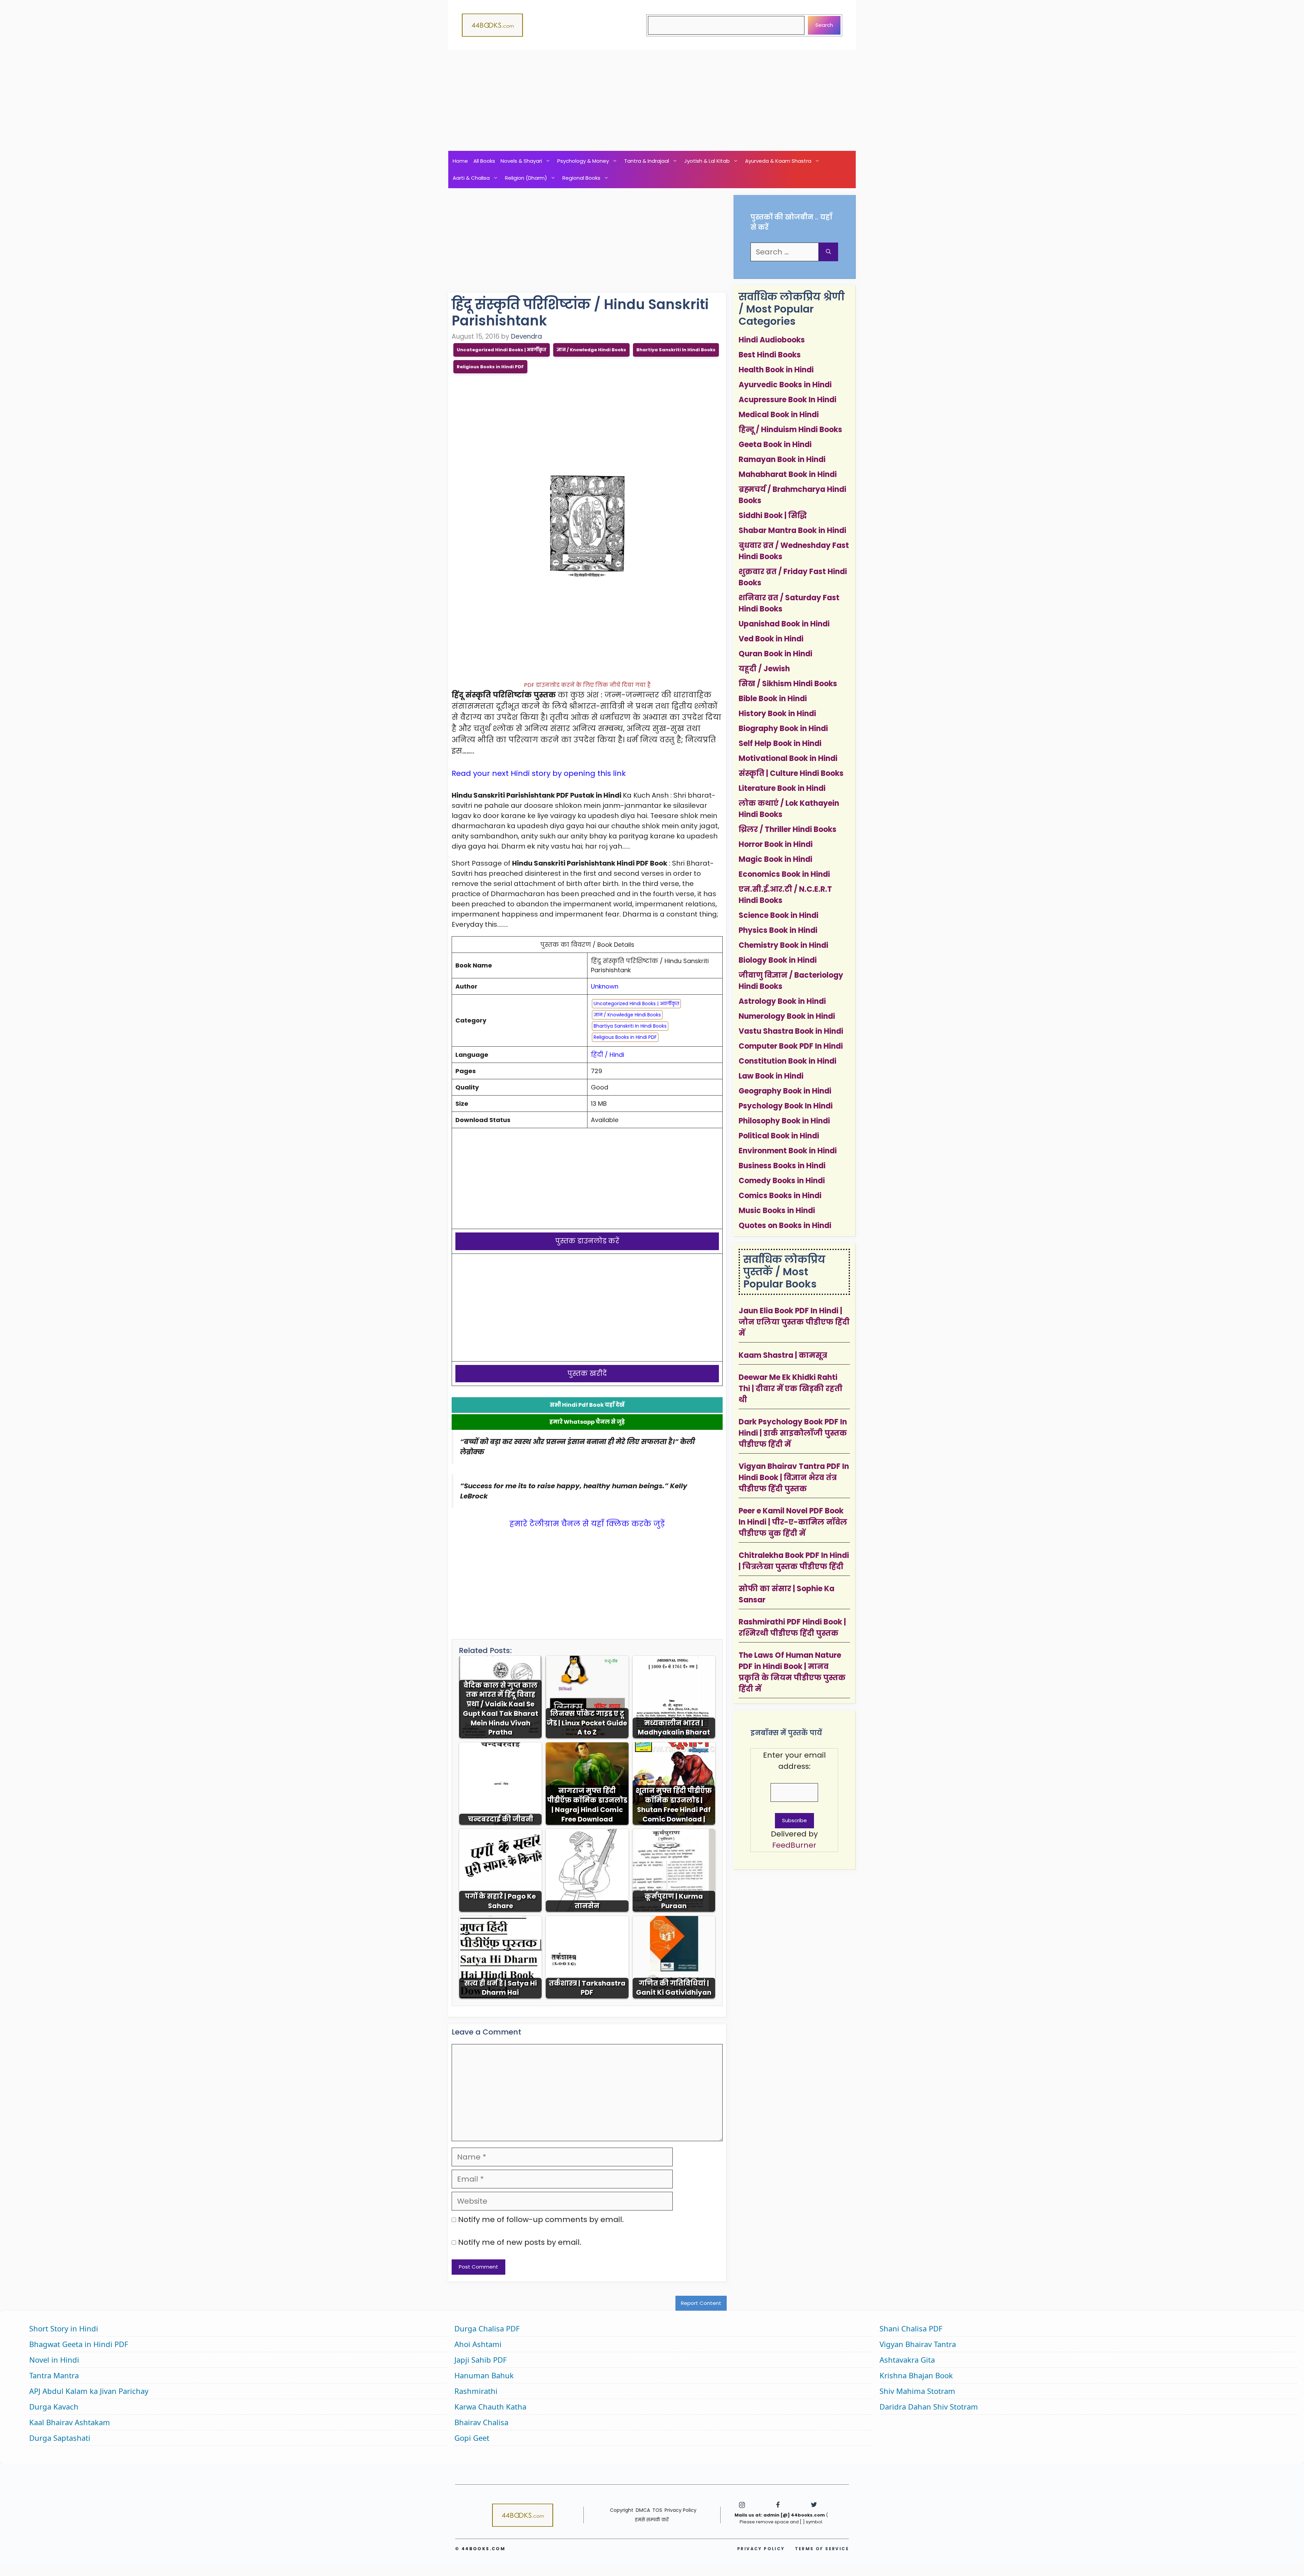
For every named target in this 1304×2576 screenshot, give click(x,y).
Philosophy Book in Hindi (784, 1121)
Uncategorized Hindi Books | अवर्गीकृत (502, 350)
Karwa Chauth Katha (490, 2406)
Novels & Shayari (521, 161)
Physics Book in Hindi (778, 930)
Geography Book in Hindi (785, 1091)
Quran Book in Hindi (775, 654)
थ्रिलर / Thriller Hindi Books (787, 829)
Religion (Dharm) (526, 178)
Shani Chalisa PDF (911, 2328)
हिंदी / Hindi (608, 1055)
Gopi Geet (472, 2438)
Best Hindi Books (770, 355)
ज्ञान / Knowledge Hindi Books (591, 350)
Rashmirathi (476, 2391)
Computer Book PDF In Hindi (791, 1046)
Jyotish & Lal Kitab (707, 161)
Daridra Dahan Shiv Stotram (929, 2406)
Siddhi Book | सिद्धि (773, 516)
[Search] (828, 252)
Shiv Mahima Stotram (917, 2391)
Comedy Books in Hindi (782, 1181)
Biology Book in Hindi (778, 960)
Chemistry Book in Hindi (783, 945)
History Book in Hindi (777, 714)
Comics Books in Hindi (780, 1196)
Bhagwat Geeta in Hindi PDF (79, 2344)
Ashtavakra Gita (907, 2360)
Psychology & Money (583, 161)
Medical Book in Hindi (779, 415)
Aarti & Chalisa (471, 178)
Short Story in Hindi (64, 2328)
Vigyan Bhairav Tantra (918, 2344)
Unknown (605, 986)
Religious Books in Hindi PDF (490, 367)
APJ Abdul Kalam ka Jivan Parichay (89, 2391)
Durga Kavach (54, 2406)
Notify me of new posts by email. (520, 2242)
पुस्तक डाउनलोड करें (587, 1241)
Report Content (701, 2303)
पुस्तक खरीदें (587, 1373)
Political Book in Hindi (779, 1136)
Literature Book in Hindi (782, 788)
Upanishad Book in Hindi (784, 624)
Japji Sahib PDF (481, 2360)
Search (824, 25)
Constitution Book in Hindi (787, 1061)
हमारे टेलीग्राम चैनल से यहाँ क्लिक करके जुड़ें (587, 1524)
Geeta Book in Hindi (775, 445)
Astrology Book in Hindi (782, 1001)
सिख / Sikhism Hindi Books (788, 684)
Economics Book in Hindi (784, 874)
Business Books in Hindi (782, 1166)
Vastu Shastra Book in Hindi (791, 1031)
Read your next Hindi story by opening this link (539, 773)
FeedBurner (794, 1845)
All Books (484, 161)
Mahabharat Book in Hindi (788, 474)
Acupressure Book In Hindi (787, 400)
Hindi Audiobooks (772, 340)
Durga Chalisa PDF (487, 2328)
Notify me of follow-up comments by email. (541, 2219)
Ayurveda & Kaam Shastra (778, 161)
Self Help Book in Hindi (780, 743)
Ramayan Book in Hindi (782, 459)
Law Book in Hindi (771, 1076)
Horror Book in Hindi (776, 844)
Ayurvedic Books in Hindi (785, 385)
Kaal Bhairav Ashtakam (70, 2422)
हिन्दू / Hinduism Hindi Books (790, 430)
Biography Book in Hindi (783, 729)
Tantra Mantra (54, 2375)
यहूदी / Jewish (764, 669)
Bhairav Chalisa (481, 2422)
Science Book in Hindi (778, 915)
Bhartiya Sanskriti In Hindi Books (676, 350)
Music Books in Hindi (777, 1211)
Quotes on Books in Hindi (785, 1225)
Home (460, 161)
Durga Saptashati (60, 2438)
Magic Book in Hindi (775, 859)
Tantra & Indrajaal (647, 161)
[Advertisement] (652, 101)
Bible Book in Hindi (773, 699)
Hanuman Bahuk (484, 2375)
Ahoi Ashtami (478, 2344)
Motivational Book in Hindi (788, 758)
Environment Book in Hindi (788, 1151)
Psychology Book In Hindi (786, 1106)
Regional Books (581, 178)
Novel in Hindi (54, 2360)
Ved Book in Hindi (771, 639)
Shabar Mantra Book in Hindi (792, 530)
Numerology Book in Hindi (787, 1016)
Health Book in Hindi (776, 370)
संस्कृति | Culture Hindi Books (791, 773)
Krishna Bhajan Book (916, 2375)
